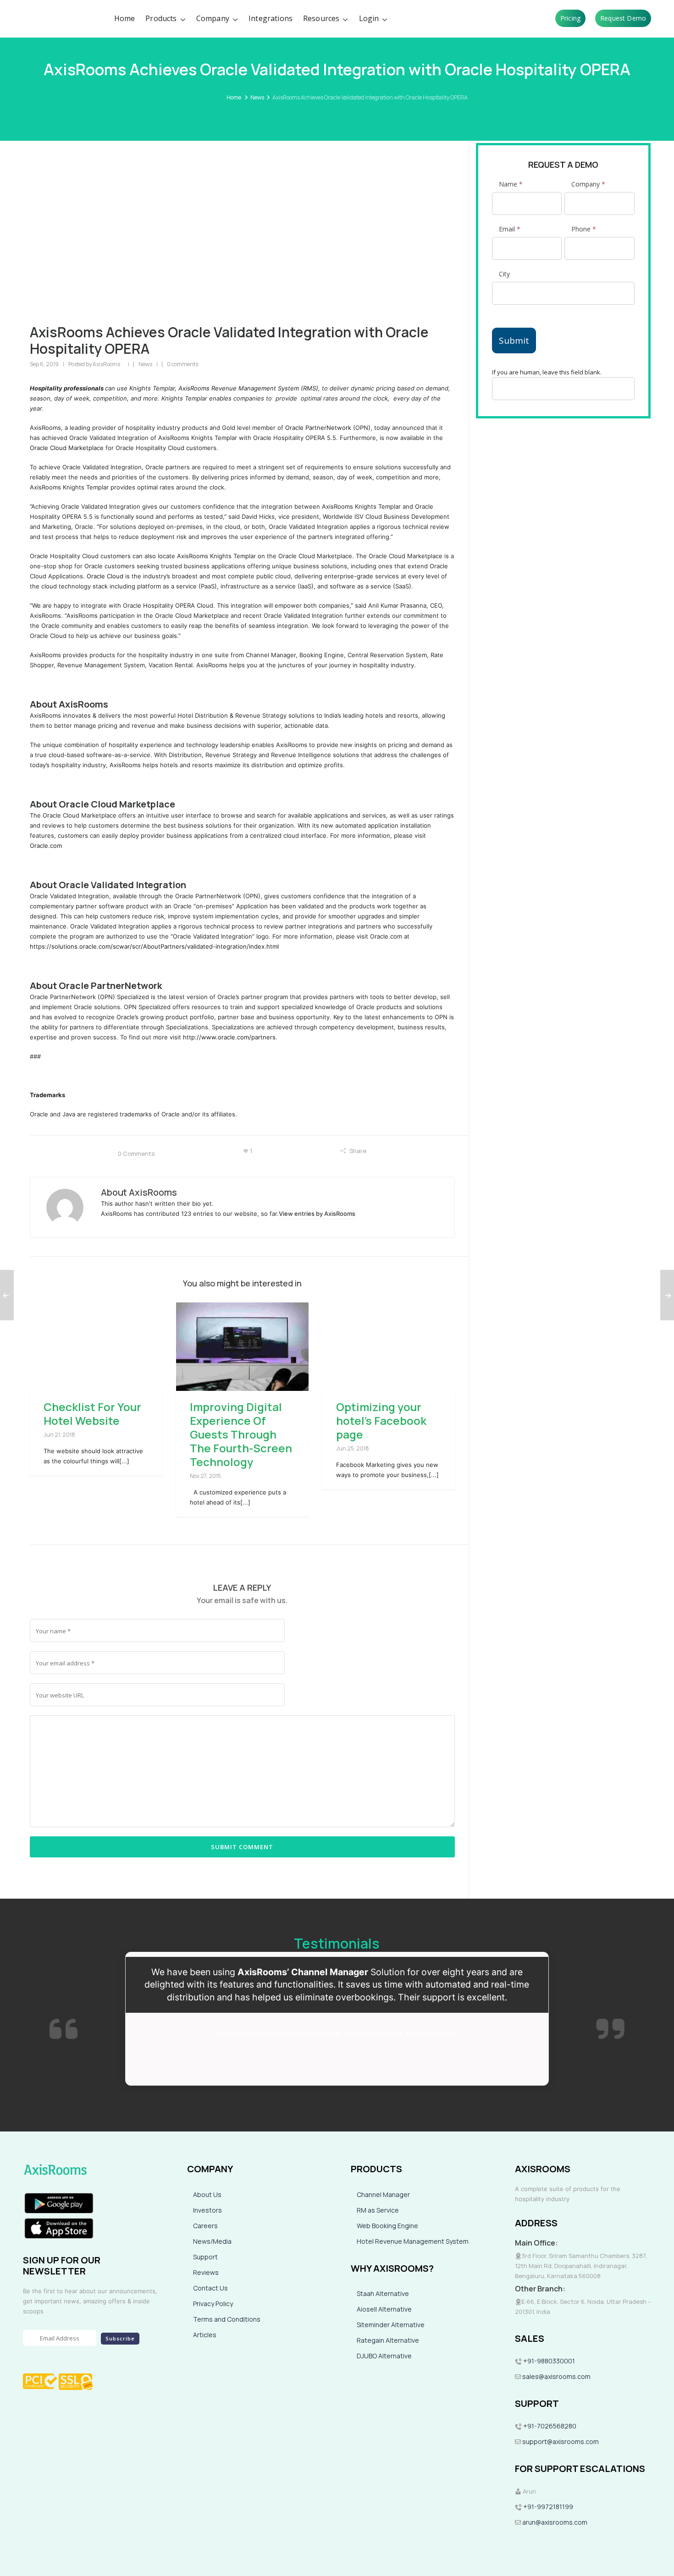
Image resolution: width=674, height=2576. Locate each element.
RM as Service (378, 2210)
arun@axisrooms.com (554, 2522)
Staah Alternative (383, 2293)
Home (234, 97)
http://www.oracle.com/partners (229, 1037)
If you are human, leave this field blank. (547, 372)
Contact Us (210, 2288)
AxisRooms (106, 364)
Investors (207, 2210)
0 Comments (136, 1153)
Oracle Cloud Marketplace (67, 448)
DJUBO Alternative (384, 2356)
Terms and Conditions (227, 2319)
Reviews (206, 2272)
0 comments (182, 364)
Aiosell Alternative (384, 2309)
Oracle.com (46, 846)
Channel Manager (383, 2194)
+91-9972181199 (547, 2507)
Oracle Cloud (105, 576)
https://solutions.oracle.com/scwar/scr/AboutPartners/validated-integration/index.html (154, 946)
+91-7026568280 (549, 2426)
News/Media (212, 2241)
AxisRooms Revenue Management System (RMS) (248, 388)
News (257, 97)
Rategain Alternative (388, 2340)
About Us (207, 2194)
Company (588, 184)
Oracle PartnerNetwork (318, 428)
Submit (514, 341)
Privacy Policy (213, 2304)
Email (510, 229)
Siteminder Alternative (391, 2325)
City (504, 274)
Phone (584, 229)
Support (205, 2257)
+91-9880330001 (549, 2361)
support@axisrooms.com (560, 2441)
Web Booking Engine (387, 2226)
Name (511, 184)
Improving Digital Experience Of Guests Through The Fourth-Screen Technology (241, 1434)
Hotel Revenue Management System (413, 2241)
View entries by (317, 1214)
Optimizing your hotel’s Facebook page (381, 1420)
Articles (205, 2335)
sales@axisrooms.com (556, 2376)
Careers (205, 2226)
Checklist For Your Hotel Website (92, 1414)
